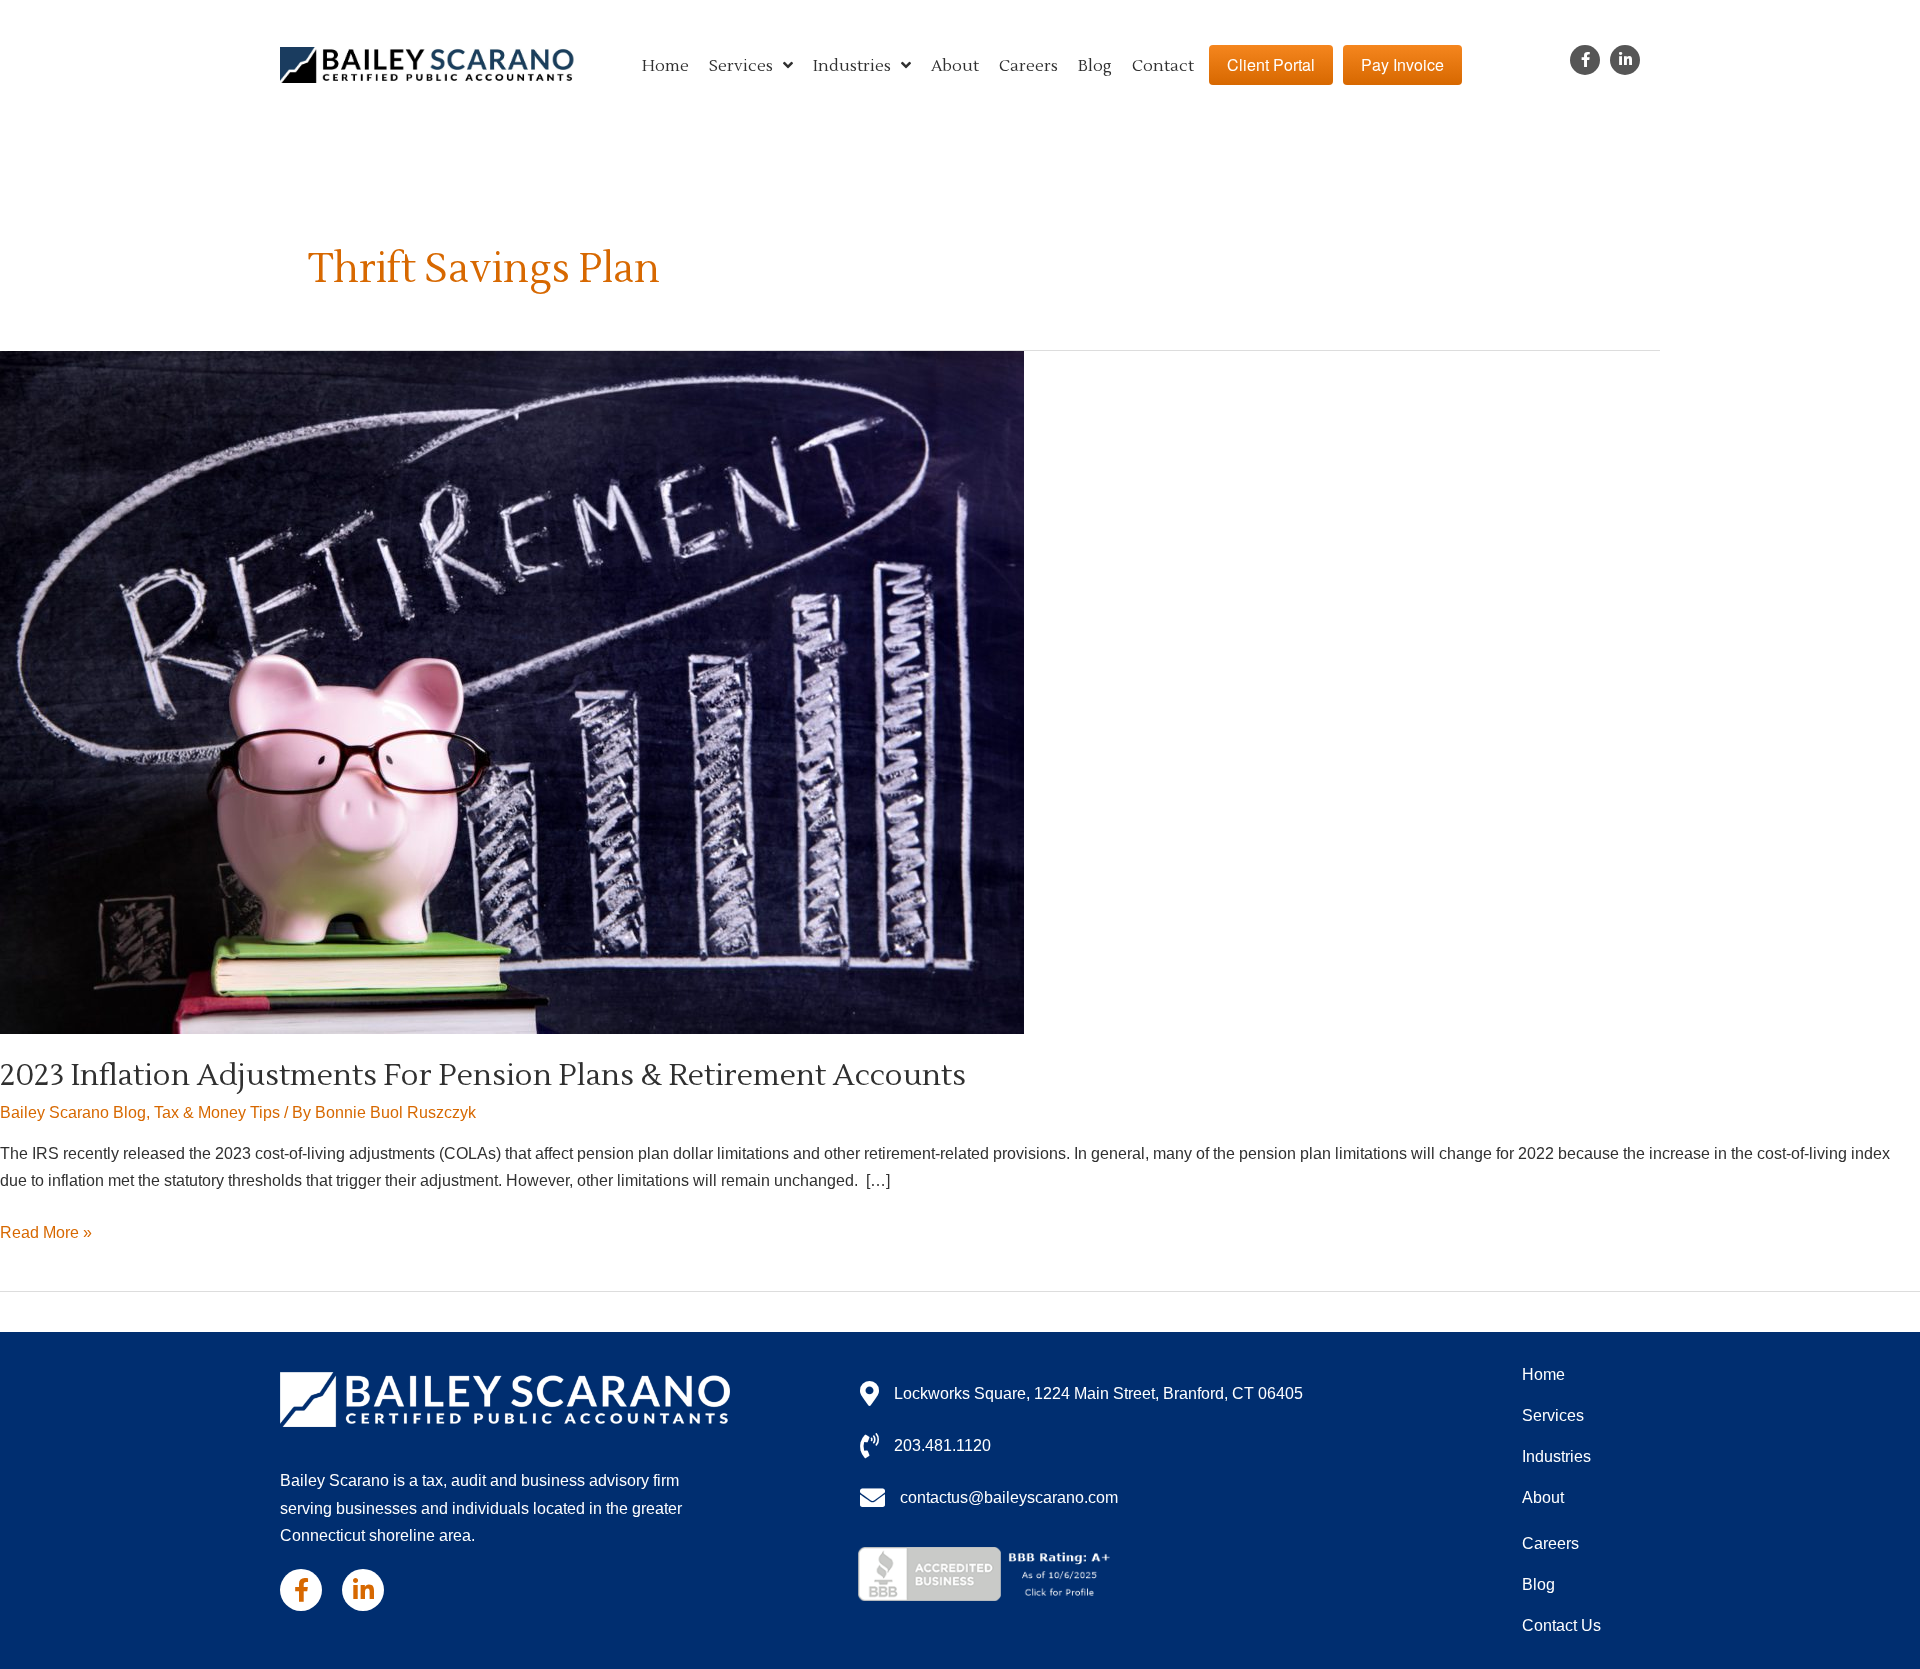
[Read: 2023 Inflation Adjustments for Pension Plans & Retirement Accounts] (512, 691)
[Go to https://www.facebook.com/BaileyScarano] (1585, 60)
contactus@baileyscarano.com (1009, 1497)
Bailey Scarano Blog (73, 1112)
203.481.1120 (942, 1445)
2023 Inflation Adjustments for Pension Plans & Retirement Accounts (483, 1075)
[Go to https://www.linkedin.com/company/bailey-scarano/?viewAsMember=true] (1625, 60)
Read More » (46, 1234)
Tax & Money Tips (217, 1112)
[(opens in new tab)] (988, 1573)
